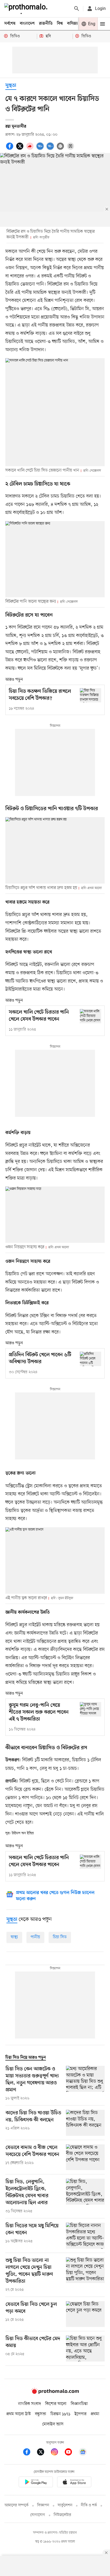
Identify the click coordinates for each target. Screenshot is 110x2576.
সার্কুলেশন (65, 2505)
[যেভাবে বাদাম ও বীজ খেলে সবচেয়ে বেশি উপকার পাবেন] (85, 2157)
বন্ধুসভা (41, 2414)
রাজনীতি (46, 24)
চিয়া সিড (60, 1937)
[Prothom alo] (27, 9)
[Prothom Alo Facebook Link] (29, 2453)
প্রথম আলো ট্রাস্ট (19, 2414)
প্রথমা (95, 2414)
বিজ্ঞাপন (43, 2505)
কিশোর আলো (56, 2404)
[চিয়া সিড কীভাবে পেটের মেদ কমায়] (85, 2349)
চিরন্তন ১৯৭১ (60, 2414)
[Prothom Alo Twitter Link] (43, 2453)
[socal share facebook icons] (10, 149)
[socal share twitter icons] (21, 149)
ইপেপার (80, 2414)
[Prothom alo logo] (55, 2393)
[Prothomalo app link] (36, 2483)
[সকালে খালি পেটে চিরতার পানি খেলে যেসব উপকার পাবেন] (91, 1016)
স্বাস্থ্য (14, 1937)
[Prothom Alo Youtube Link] (71, 2453)
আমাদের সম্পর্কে (17, 2505)
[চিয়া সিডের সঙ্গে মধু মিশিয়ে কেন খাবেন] (85, 2236)
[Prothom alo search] (77, 9)
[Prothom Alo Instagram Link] (57, 2453)
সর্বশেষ (10, 24)
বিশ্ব (60, 24)
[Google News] (83, 2453)
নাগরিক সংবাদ (30, 2404)
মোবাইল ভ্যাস (53, 2424)
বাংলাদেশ (27, 24)
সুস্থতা (11, 86)
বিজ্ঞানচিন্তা (79, 2404)
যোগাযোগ (38, 2515)
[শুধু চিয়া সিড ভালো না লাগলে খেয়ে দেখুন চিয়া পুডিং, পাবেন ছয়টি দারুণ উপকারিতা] (85, 2275)
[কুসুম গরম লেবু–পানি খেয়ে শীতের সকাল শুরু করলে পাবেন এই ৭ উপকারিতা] (91, 1709)
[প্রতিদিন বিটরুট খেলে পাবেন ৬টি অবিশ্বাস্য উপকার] (91, 1359)
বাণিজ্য (72, 24)
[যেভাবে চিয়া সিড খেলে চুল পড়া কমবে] (85, 2314)
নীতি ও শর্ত (89, 2505)
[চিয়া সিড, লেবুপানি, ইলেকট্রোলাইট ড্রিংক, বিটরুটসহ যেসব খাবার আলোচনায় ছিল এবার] (85, 2196)
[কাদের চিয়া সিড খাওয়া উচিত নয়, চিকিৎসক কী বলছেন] (85, 2123)
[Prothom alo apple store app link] (74, 2483)
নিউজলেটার (62, 2515)
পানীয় (35, 1937)
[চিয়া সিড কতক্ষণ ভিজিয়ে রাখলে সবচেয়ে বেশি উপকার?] (91, 695)
